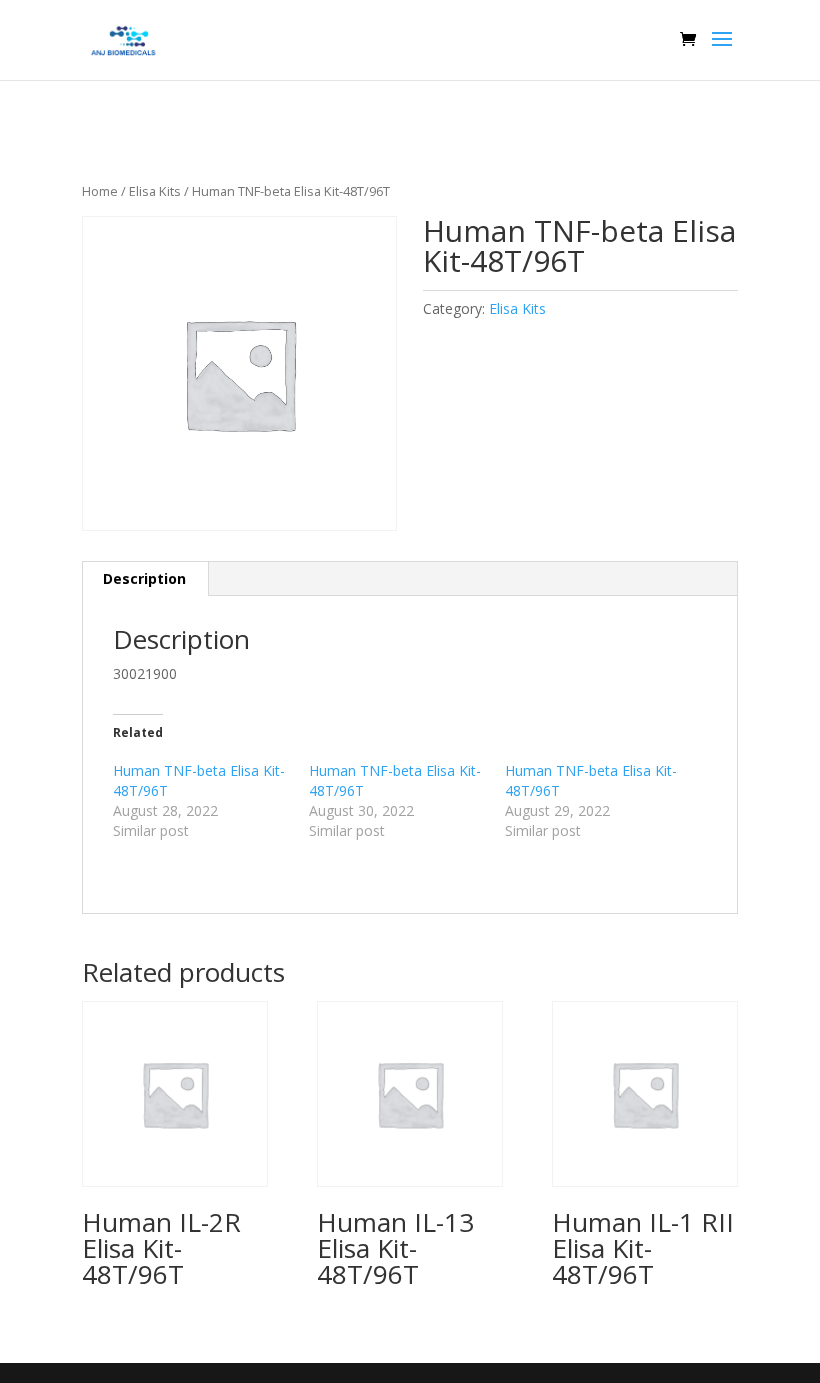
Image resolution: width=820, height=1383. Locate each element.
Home (100, 191)
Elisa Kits (155, 191)
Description (144, 578)
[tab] (145, 579)
